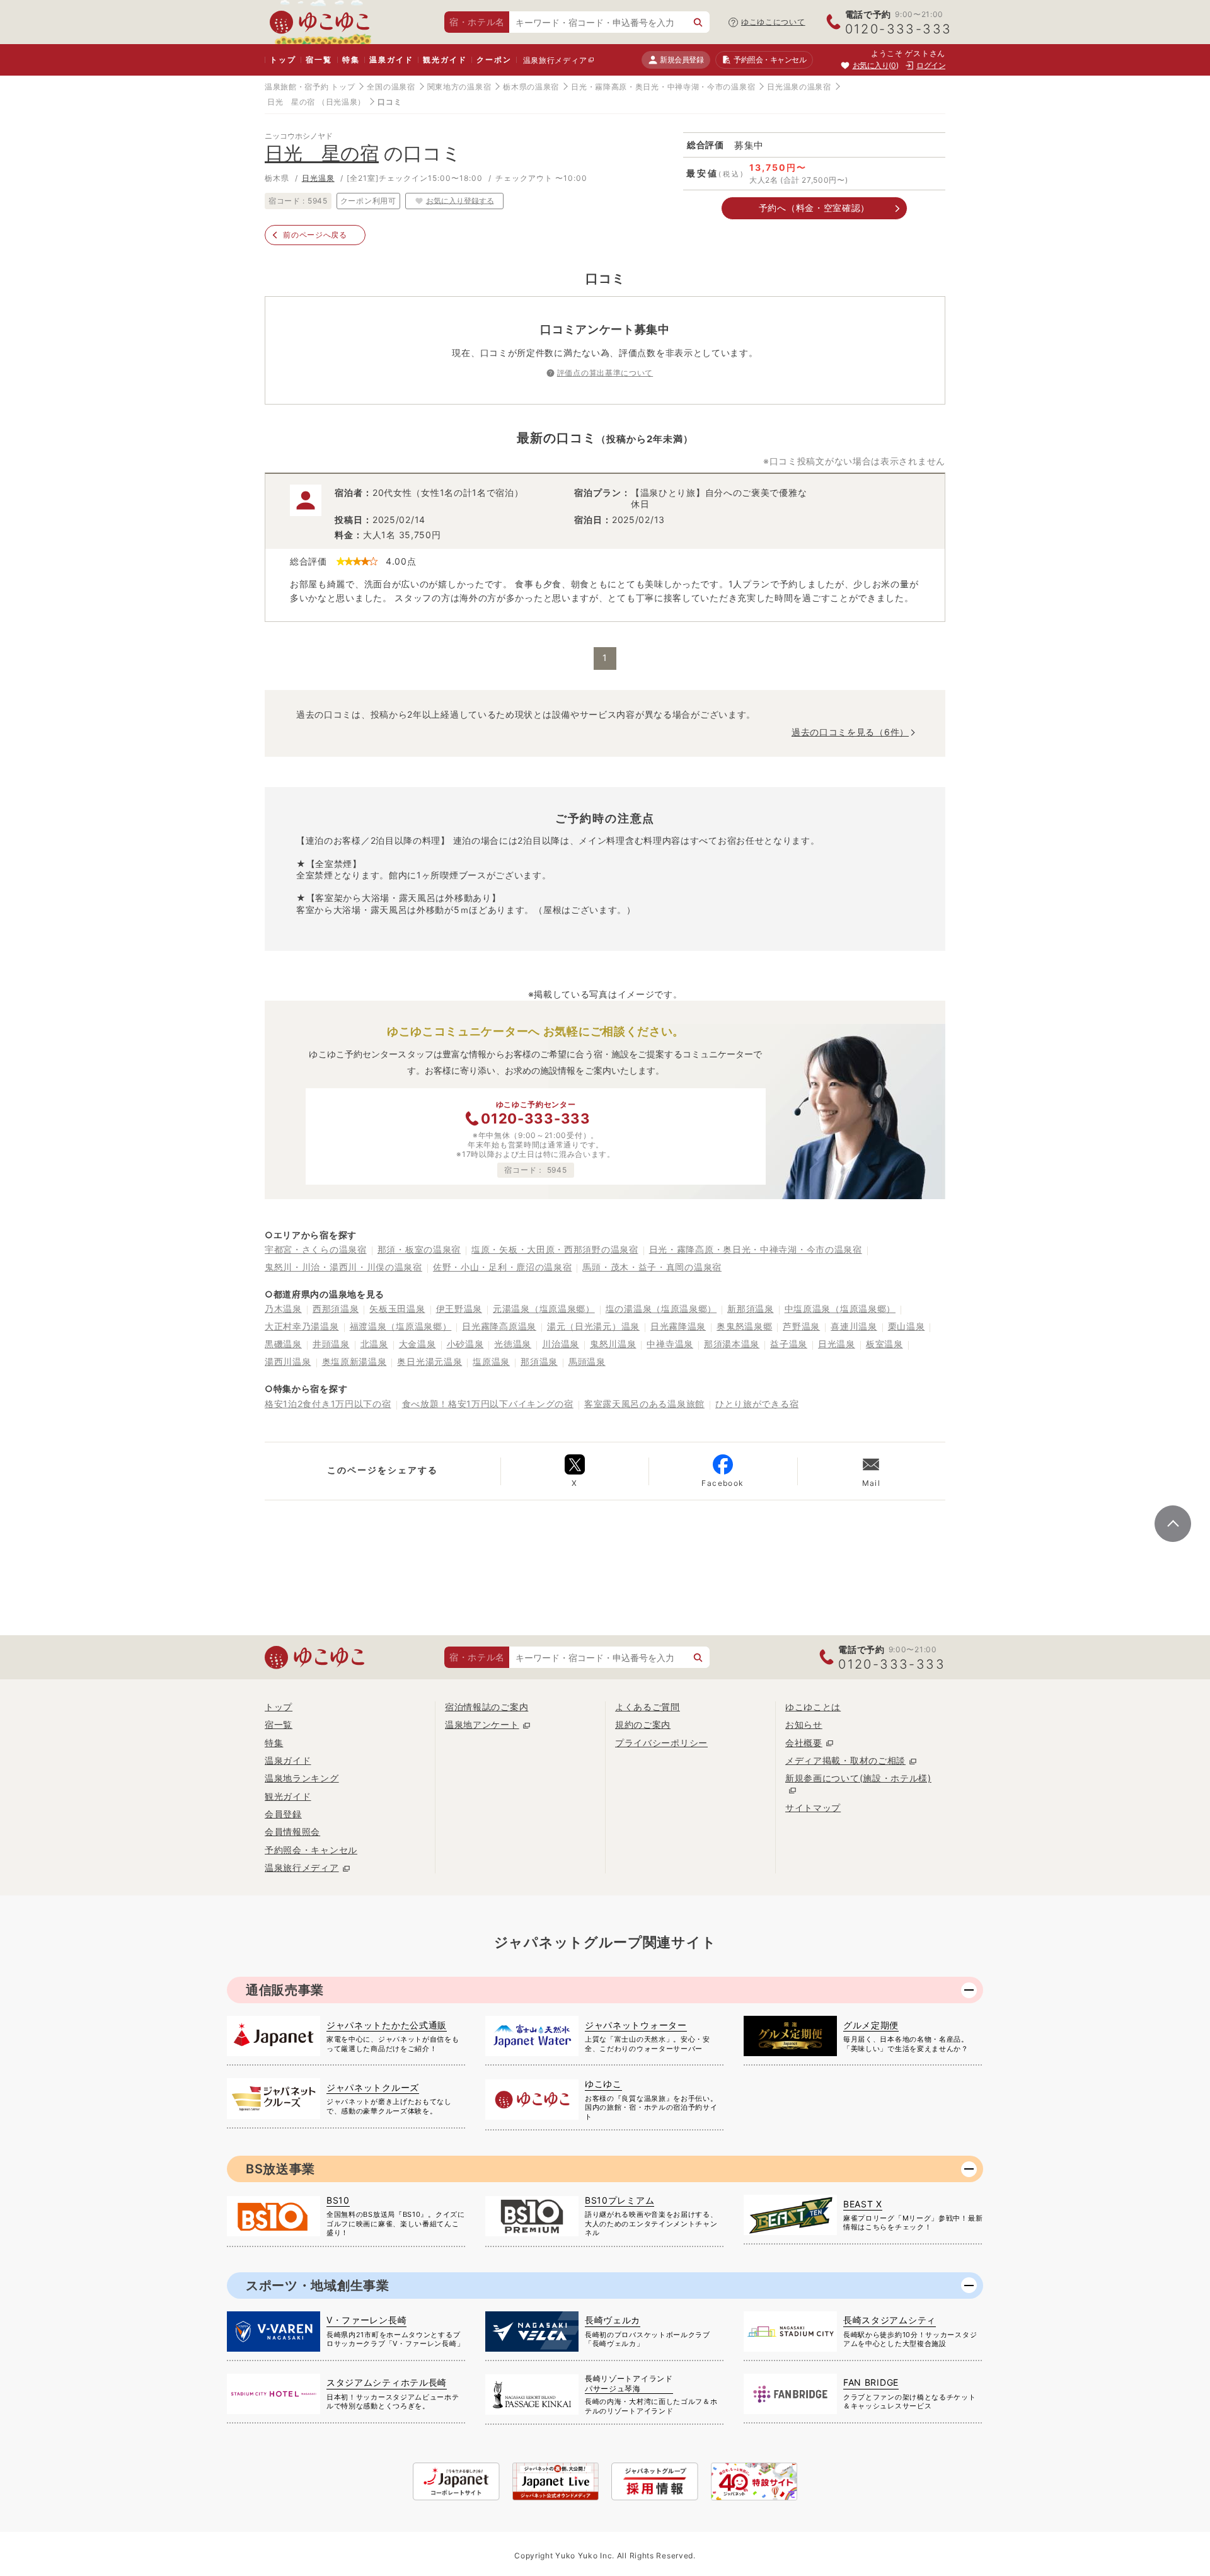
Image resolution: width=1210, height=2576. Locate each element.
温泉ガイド (391, 60)
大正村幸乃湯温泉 (302, 1326)
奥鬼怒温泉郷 (744, 1326)
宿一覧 (319, 60)
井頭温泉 (331, 1344)
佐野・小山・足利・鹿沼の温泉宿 (503, 1267)
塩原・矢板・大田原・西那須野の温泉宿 (555, 1249)
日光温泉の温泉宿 (799, 87)
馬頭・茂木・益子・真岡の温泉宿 (652, 1267)
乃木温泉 (283, 1308)
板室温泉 (884, 1344)
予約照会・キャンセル (311, 1850)
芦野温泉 (801, 1326)
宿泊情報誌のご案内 (487, 1707)
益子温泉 (789, 1344)
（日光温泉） (342, 102)
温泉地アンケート (482, 1724)
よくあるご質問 (648, 1707)
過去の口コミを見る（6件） (850, 732)
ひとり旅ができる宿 (757, 1404)
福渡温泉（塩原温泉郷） (401, 1326)
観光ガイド (445, 60)
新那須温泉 (751, 1308)
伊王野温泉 (459, 1308)
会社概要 (804, 1743)
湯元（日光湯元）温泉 (593, 1326)
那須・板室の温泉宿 (419, 1249)
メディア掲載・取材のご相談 (845, 1760)
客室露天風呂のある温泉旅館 (644, 1404)
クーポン (494, 60)
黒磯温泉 (283, 1344)
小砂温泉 (465, 1344)
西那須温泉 (336, 1308)
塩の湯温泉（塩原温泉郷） (661, 1308)
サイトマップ (813, 1808)
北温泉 (374, 1344)
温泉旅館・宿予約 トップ (310, 87)
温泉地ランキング (302, 1778)
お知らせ (804, 1724)
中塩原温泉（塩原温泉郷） (840, 1308)
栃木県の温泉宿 (531, 87)
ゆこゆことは (813, 1707)
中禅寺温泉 (670, 1344)
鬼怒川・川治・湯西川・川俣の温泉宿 (343, 1267)
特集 (351, 60)
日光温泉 (318, 178)
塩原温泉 (491, 1361)
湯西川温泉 (288, 1361)
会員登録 (283, 1814)
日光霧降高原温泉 (499, 1326)
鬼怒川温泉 (613, 1344)
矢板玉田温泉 (397, 1308)
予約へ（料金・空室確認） (814, 208)
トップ (283, 60)
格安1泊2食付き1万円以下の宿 (328, 1404)
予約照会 (770, 60)
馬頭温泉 (587, 1361)
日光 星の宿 (291, 102)
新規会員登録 (682, 60)
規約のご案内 (643, 1724)
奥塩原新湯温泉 (354, 1361)
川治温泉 (561, 1344)
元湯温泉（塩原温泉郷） (544, 1308)
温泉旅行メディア (555, 60)
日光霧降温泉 (678, 1326)
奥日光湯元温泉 (429, 1361)
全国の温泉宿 (391, 87)
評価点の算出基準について (605, 373)
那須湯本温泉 (732, 1344)
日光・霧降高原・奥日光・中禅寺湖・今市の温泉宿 (663, 87)
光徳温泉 (513, 1344)
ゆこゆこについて (773, 22)
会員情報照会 (292, 1831)
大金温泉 (418, 1344)
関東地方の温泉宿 (459, 87)
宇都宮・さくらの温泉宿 (316, 1249)
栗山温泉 (907, 1326)
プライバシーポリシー (661, 1743)
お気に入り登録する (460, 200)
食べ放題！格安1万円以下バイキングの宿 (488, 1404)
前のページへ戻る (315, 235)
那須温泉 (539, 1361)
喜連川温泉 (854, 1326)
